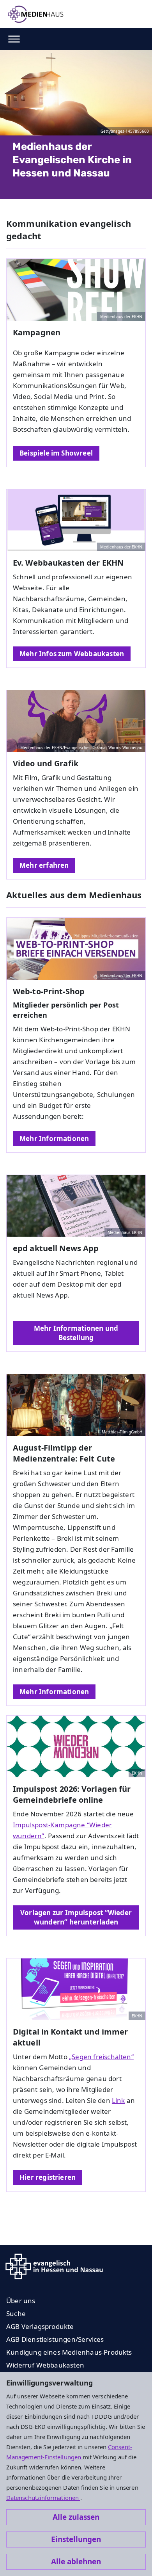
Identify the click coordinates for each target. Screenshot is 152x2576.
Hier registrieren (48, 2177)
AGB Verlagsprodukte (40, 2326)
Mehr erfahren (44, 865)
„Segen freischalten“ (101, 2057)
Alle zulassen (76, 2517)
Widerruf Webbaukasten (45, 2365)
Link (118, 2100)
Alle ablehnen (76, 2562)
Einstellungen (76, 2539)
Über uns (21, 2301)
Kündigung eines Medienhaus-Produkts (69, 2352)
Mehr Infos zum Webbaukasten (72, 654)
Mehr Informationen (54, 1138)
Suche (16, 2313)
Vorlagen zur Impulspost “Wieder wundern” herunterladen (76, 1917)
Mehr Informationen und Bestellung (76, 1333)
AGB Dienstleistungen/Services (55, 2339)
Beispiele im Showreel (56, 453)
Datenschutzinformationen (43, 2498)
